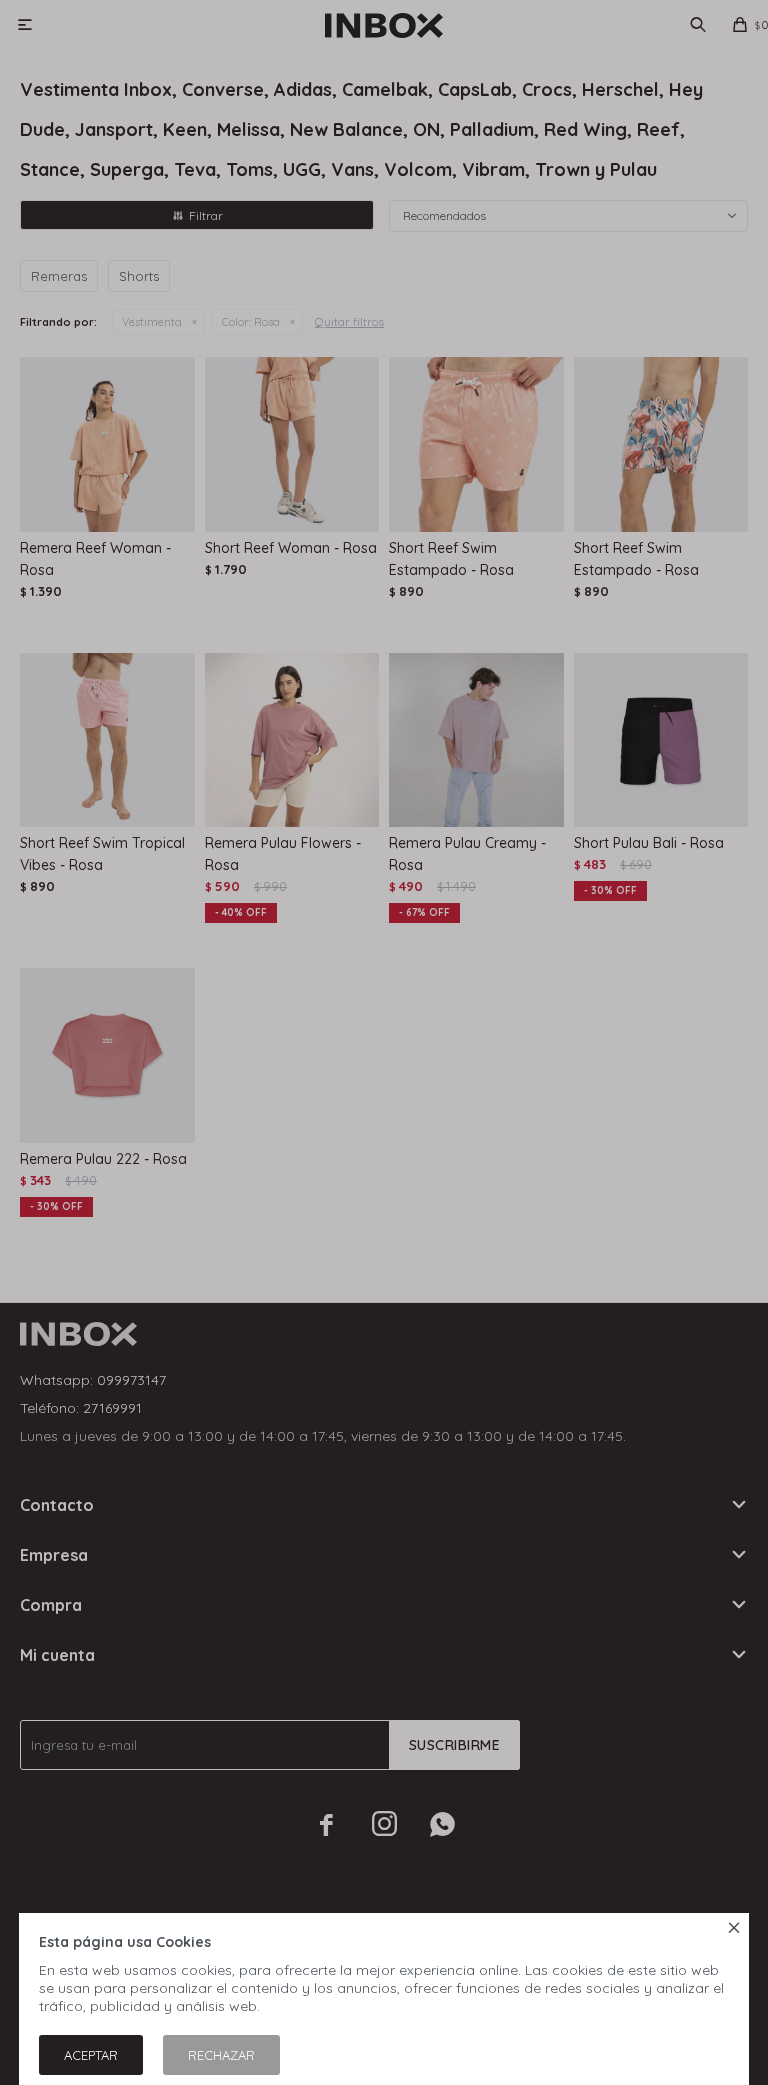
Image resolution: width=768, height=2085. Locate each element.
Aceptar (91, 2055)
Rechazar (221, 2055)
